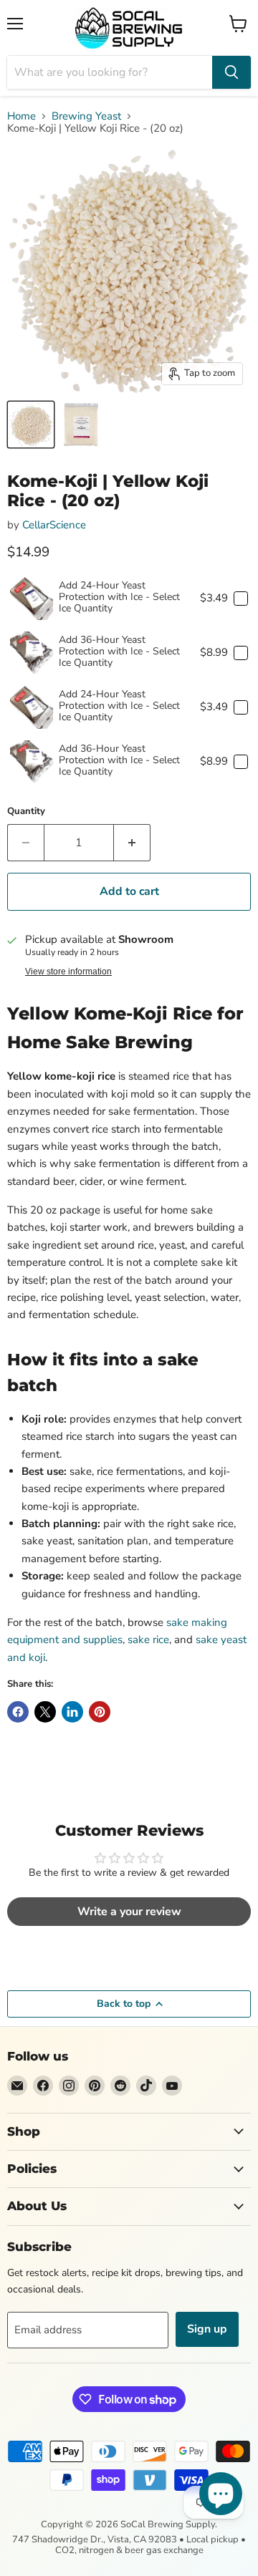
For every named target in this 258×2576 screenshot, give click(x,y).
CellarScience (54, 525)
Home (21, 116)
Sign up (207, 2329)
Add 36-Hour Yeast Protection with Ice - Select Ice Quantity (119, 651)
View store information (68, 972)
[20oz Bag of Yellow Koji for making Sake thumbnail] (81, 425)
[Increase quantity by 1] (132, 843)
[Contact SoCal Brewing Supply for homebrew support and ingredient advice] (17, 2086)
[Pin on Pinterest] (100, 1712)
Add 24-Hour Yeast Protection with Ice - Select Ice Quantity (119, 597)
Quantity (26, 812)
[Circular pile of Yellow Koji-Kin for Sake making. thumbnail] (31, 425)
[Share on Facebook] (18, 1712)
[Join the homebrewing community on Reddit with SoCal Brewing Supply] (120, 2086)
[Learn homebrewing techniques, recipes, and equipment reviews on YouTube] (172, 2086)
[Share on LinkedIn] (72, 1712)
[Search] (231, 72)
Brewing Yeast (86, 116)
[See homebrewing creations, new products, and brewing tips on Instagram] (69, 2086)
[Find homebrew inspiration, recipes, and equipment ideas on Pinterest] (95, 2086)
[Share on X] (45, 1712)
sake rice (148, 1640)
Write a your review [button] (129, 1912)
